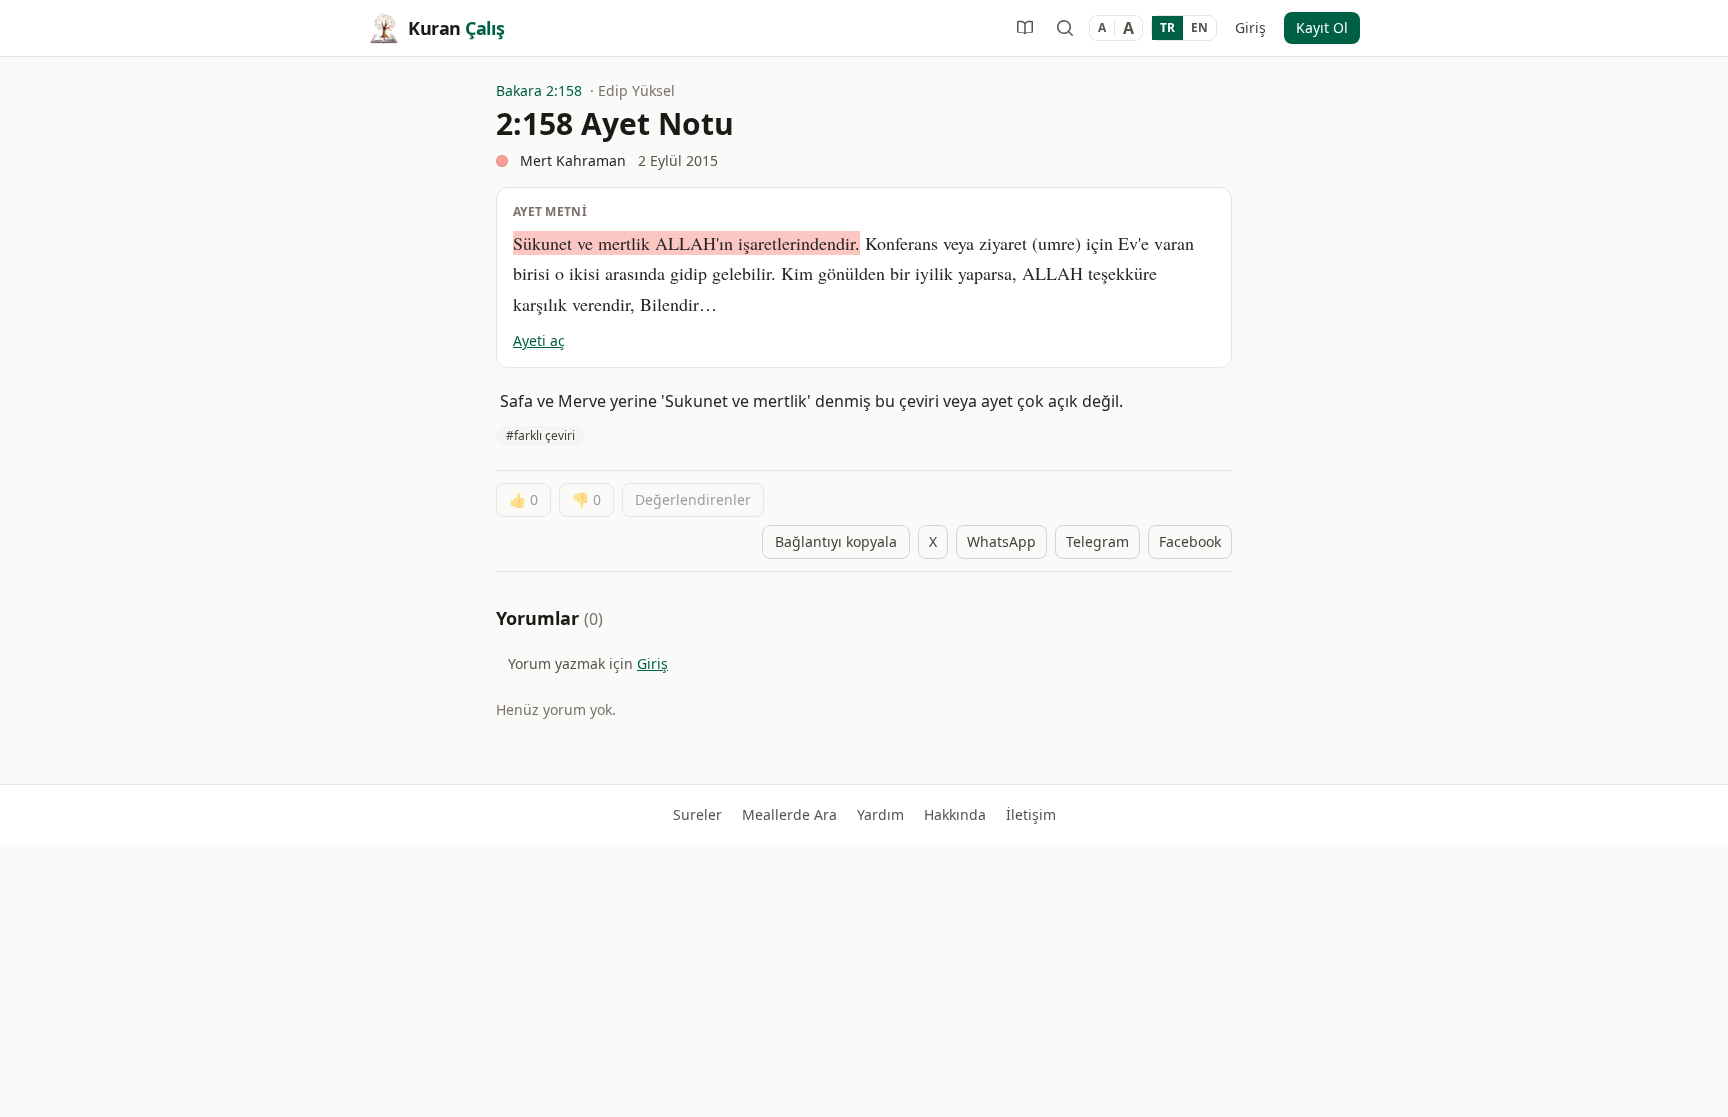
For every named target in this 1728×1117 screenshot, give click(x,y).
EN (1199, 27)
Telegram (1097, 541)
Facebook (1190, 541)
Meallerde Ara (789, 814)
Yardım (880, 814)
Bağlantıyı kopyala (836, 541)
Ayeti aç (539, 340)
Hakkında (955, 814)
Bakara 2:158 (539, 90)
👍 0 (523, 499)
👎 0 (586, 499)
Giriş (1250, 27)
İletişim (1031, 814)
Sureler (697, 814)
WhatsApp (1001, 541)
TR (1167, 27)
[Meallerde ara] (1065, 28)
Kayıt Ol (1322, 27)
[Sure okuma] (1025, 28)
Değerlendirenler (693, 499)
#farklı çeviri (540, 435)
